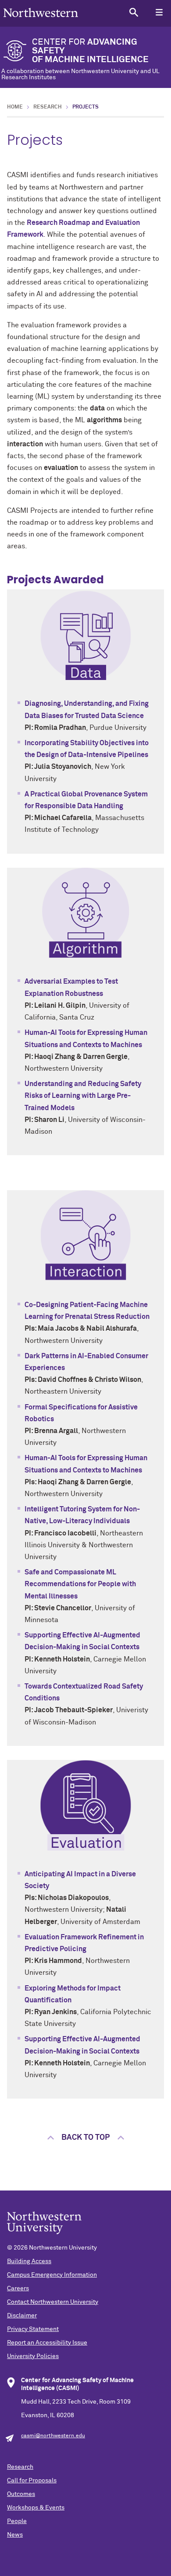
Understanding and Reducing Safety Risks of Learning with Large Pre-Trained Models (83, 1096)
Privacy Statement (33, 2329)
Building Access (29, 2261)
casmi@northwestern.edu (53, 2436)
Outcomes (21, 2494)
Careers (18, 2289)
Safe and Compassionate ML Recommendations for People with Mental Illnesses (80, 1584)
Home (15, 107)
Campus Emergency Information (52, 2275)
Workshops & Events (36, 2508)
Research (48, 107)
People (17, 2521)
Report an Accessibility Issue (47, 2343)
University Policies (33, 2356)
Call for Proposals (32, 2481)
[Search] (134, 12)
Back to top (85, 2138)
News (15, 2535)
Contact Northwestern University (53, 2302)
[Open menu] (159, 12)
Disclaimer (22, 2316)
